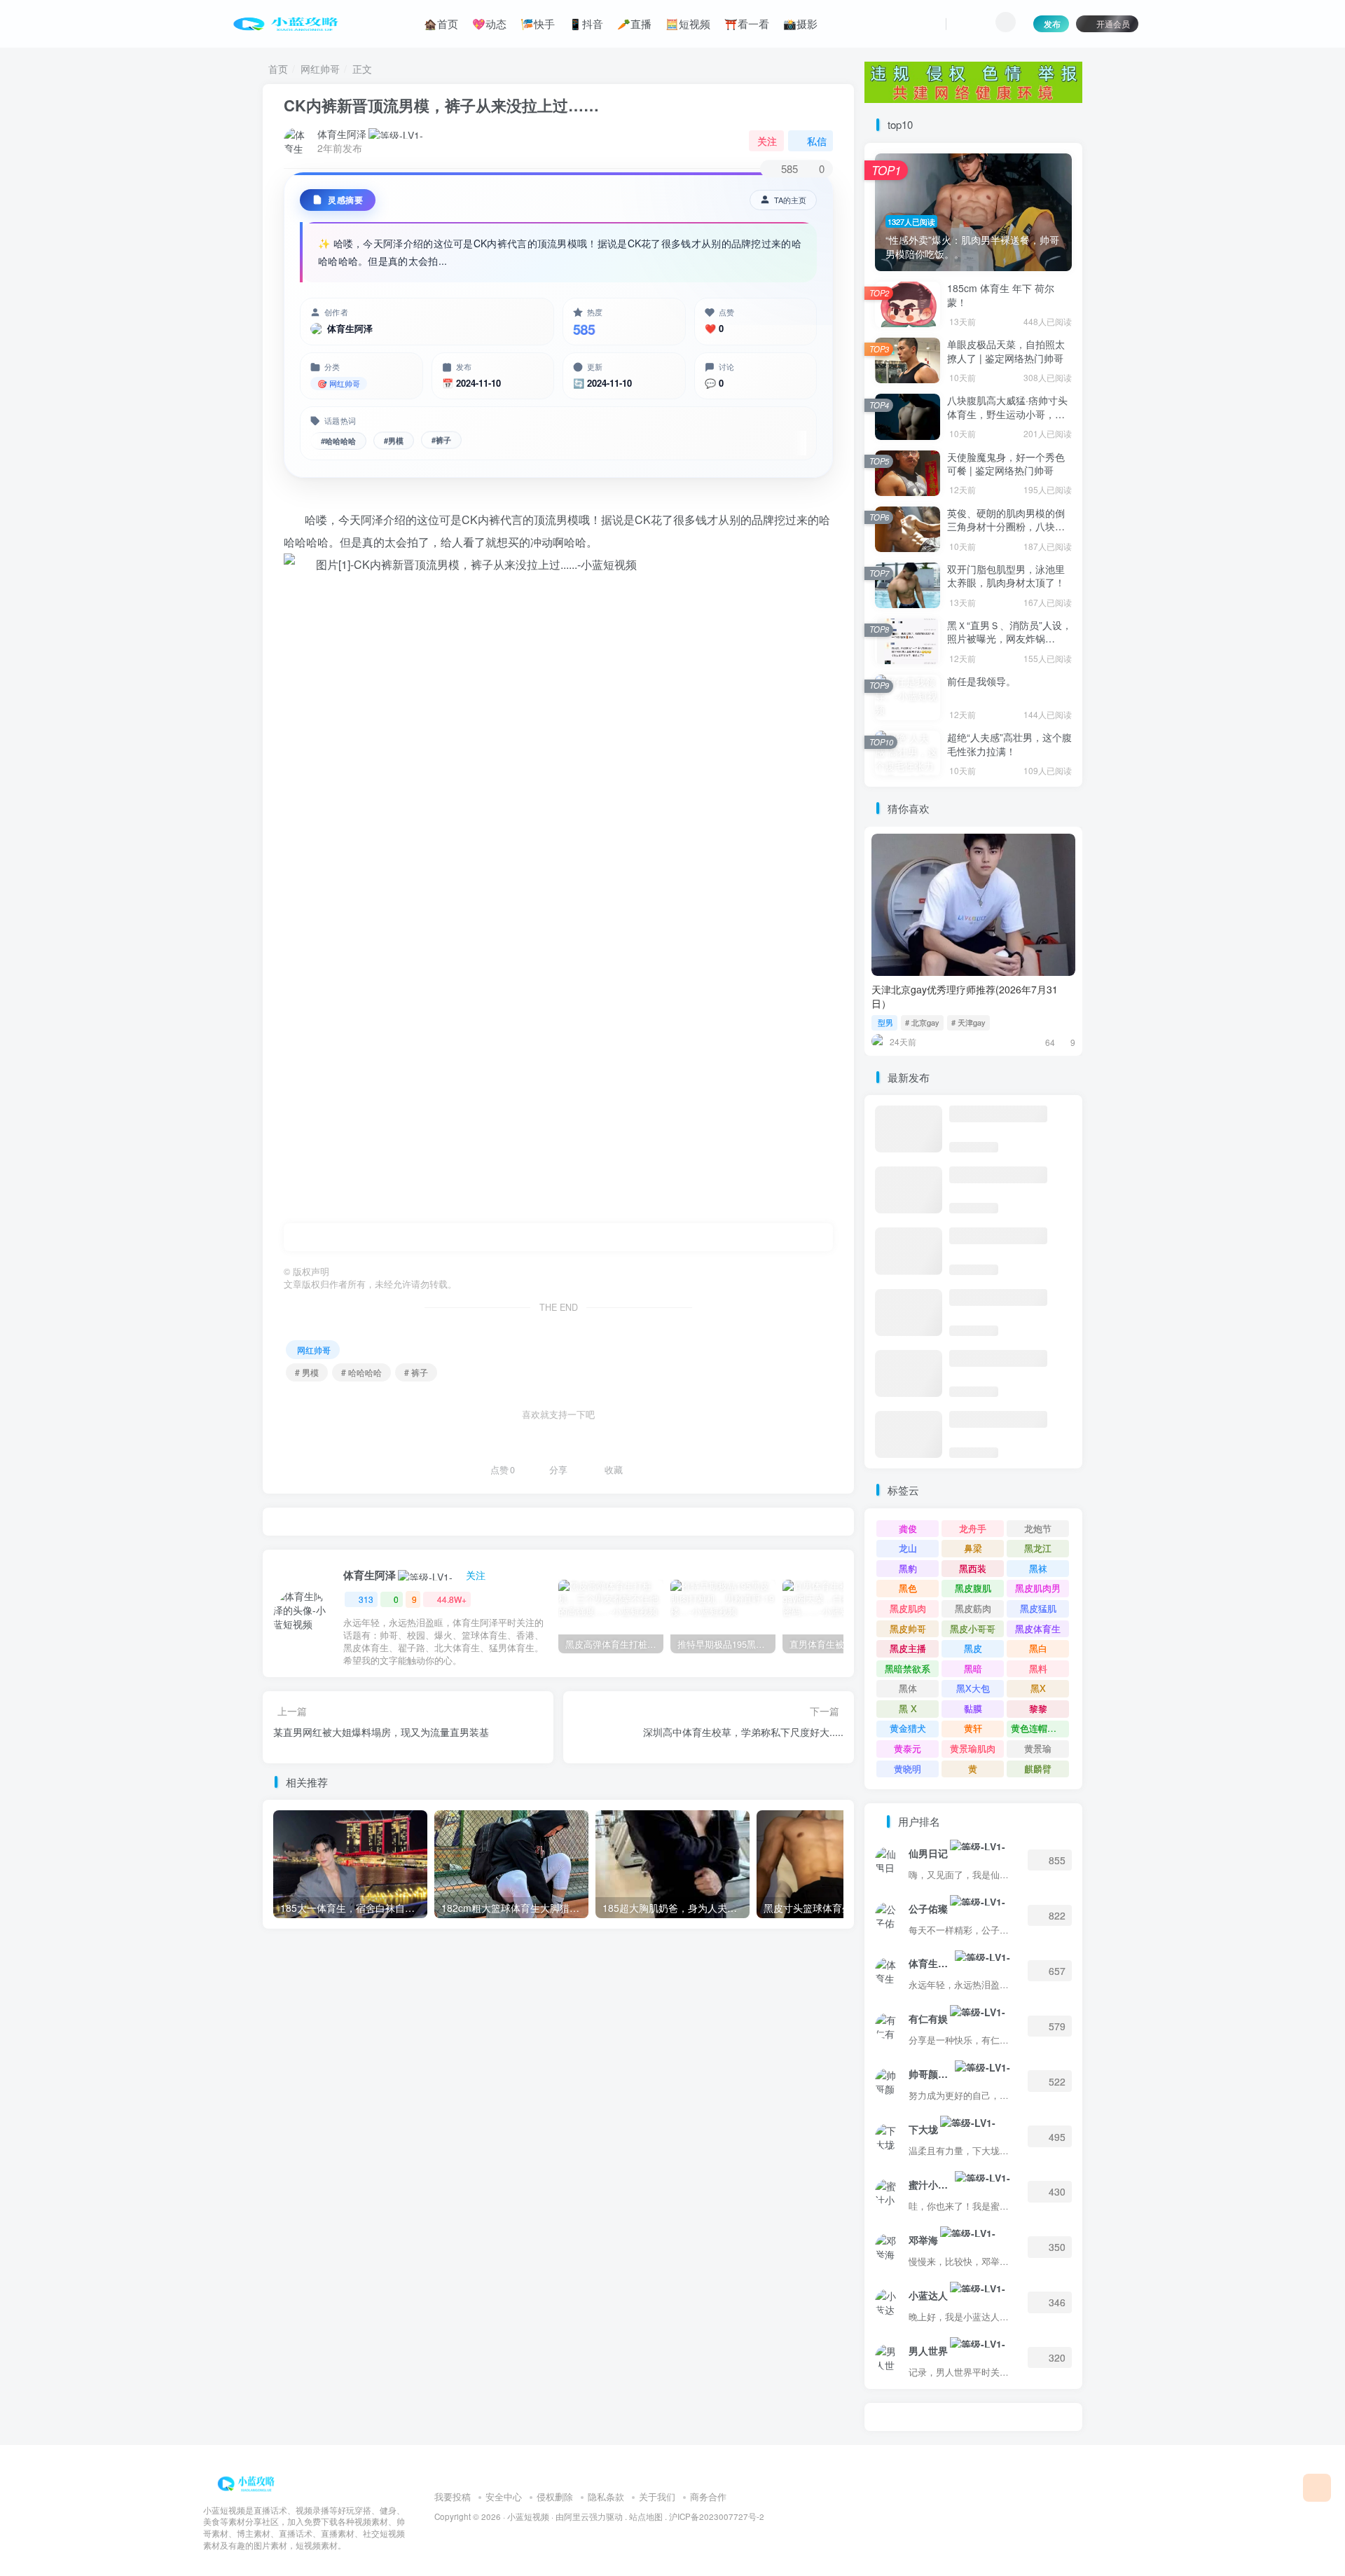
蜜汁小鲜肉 (931, 2184)
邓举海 (923, 2240)
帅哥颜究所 (931, 2074)
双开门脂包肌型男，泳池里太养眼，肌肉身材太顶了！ (1006, 576)
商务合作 (708, 2496)
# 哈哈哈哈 (361, 1372)
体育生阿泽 (342, 134)
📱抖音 (586, 23)
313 (366, 1599)
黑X (1038, 1688)
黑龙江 (1038, 1548)
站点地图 (646, 2516)
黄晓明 (908, 1769)
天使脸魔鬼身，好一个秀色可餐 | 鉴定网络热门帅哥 (1006, 464)
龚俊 (908, 1528)
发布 (1052, 23)
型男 (885, 1022)
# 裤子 (416, 1372)
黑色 (908, 1588)
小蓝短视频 (528, 2516)
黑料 (1038, 1668)
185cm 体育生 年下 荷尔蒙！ (1001, 295)
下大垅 (923, 2129)
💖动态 (489, 23)
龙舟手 (973, 1528)
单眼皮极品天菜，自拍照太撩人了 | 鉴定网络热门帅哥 (1006, 351)
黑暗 (973, 1668)
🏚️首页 (441, 23)
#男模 (394, 441)
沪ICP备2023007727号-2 (717, 2516)
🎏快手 (538, 23)
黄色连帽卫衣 (1038, 1728)
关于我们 (657, 2496)
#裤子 (441, 440)
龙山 (908, 1548)
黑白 (1038, 1648)
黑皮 (973, 1648)
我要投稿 (453, 2496)
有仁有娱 (928, 2018)
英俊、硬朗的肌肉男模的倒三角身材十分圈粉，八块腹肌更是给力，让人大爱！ (1006, 526)
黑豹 (908, 1568)
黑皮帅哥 (908, 1628)
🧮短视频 (688, 23)
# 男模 (307, 1372)
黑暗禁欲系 (908, 1668)
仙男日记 (928, 1853)
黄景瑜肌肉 (973, 1748)
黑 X (908, 1708)
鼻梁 (973, 1548)
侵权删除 (555, 2496)
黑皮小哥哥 (973, 1628)
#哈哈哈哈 (338, 441)
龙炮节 (1038, 1528)
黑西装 (973, 1568)
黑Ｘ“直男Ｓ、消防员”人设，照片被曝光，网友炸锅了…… (1009, 639)
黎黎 (1038, 1708)
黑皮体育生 (1038, 1628)
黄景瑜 (1038, 1748)
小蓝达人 (928, 2295)
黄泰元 (908, 1748)
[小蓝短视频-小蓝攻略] (249, 2482)
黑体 (908, 1688)
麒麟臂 (1038, 1769)
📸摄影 (800, 23)
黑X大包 (973, 1688)
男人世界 (928, 2350)
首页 (278, 69)
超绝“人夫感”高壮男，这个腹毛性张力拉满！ (1009, 744)
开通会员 (1113, 23)
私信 (817, 141)
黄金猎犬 (908, 1728)
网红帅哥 (320, 69)
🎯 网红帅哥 (339, 383)
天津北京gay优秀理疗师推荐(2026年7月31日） (965, 996)
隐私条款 (606, 2496)
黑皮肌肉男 (1038, 1588)
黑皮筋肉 (973, 1608)
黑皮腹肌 (973, 1588)
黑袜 (1038, 1568)
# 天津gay (968, 1022)
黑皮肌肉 (908, 1608)
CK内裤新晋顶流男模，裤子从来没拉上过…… (441, 105)
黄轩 (973, 1728)
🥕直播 (634, 23)
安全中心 (504, 2496)
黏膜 (973, 1708)
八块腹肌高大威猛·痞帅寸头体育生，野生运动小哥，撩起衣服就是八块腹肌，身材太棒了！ (1007, 421)
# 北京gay (922, 1022)
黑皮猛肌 (1038, 1608)
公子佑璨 (928, 1908)
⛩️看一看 (747, 23)
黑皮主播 (908, 1648)
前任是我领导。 (981, 681)
